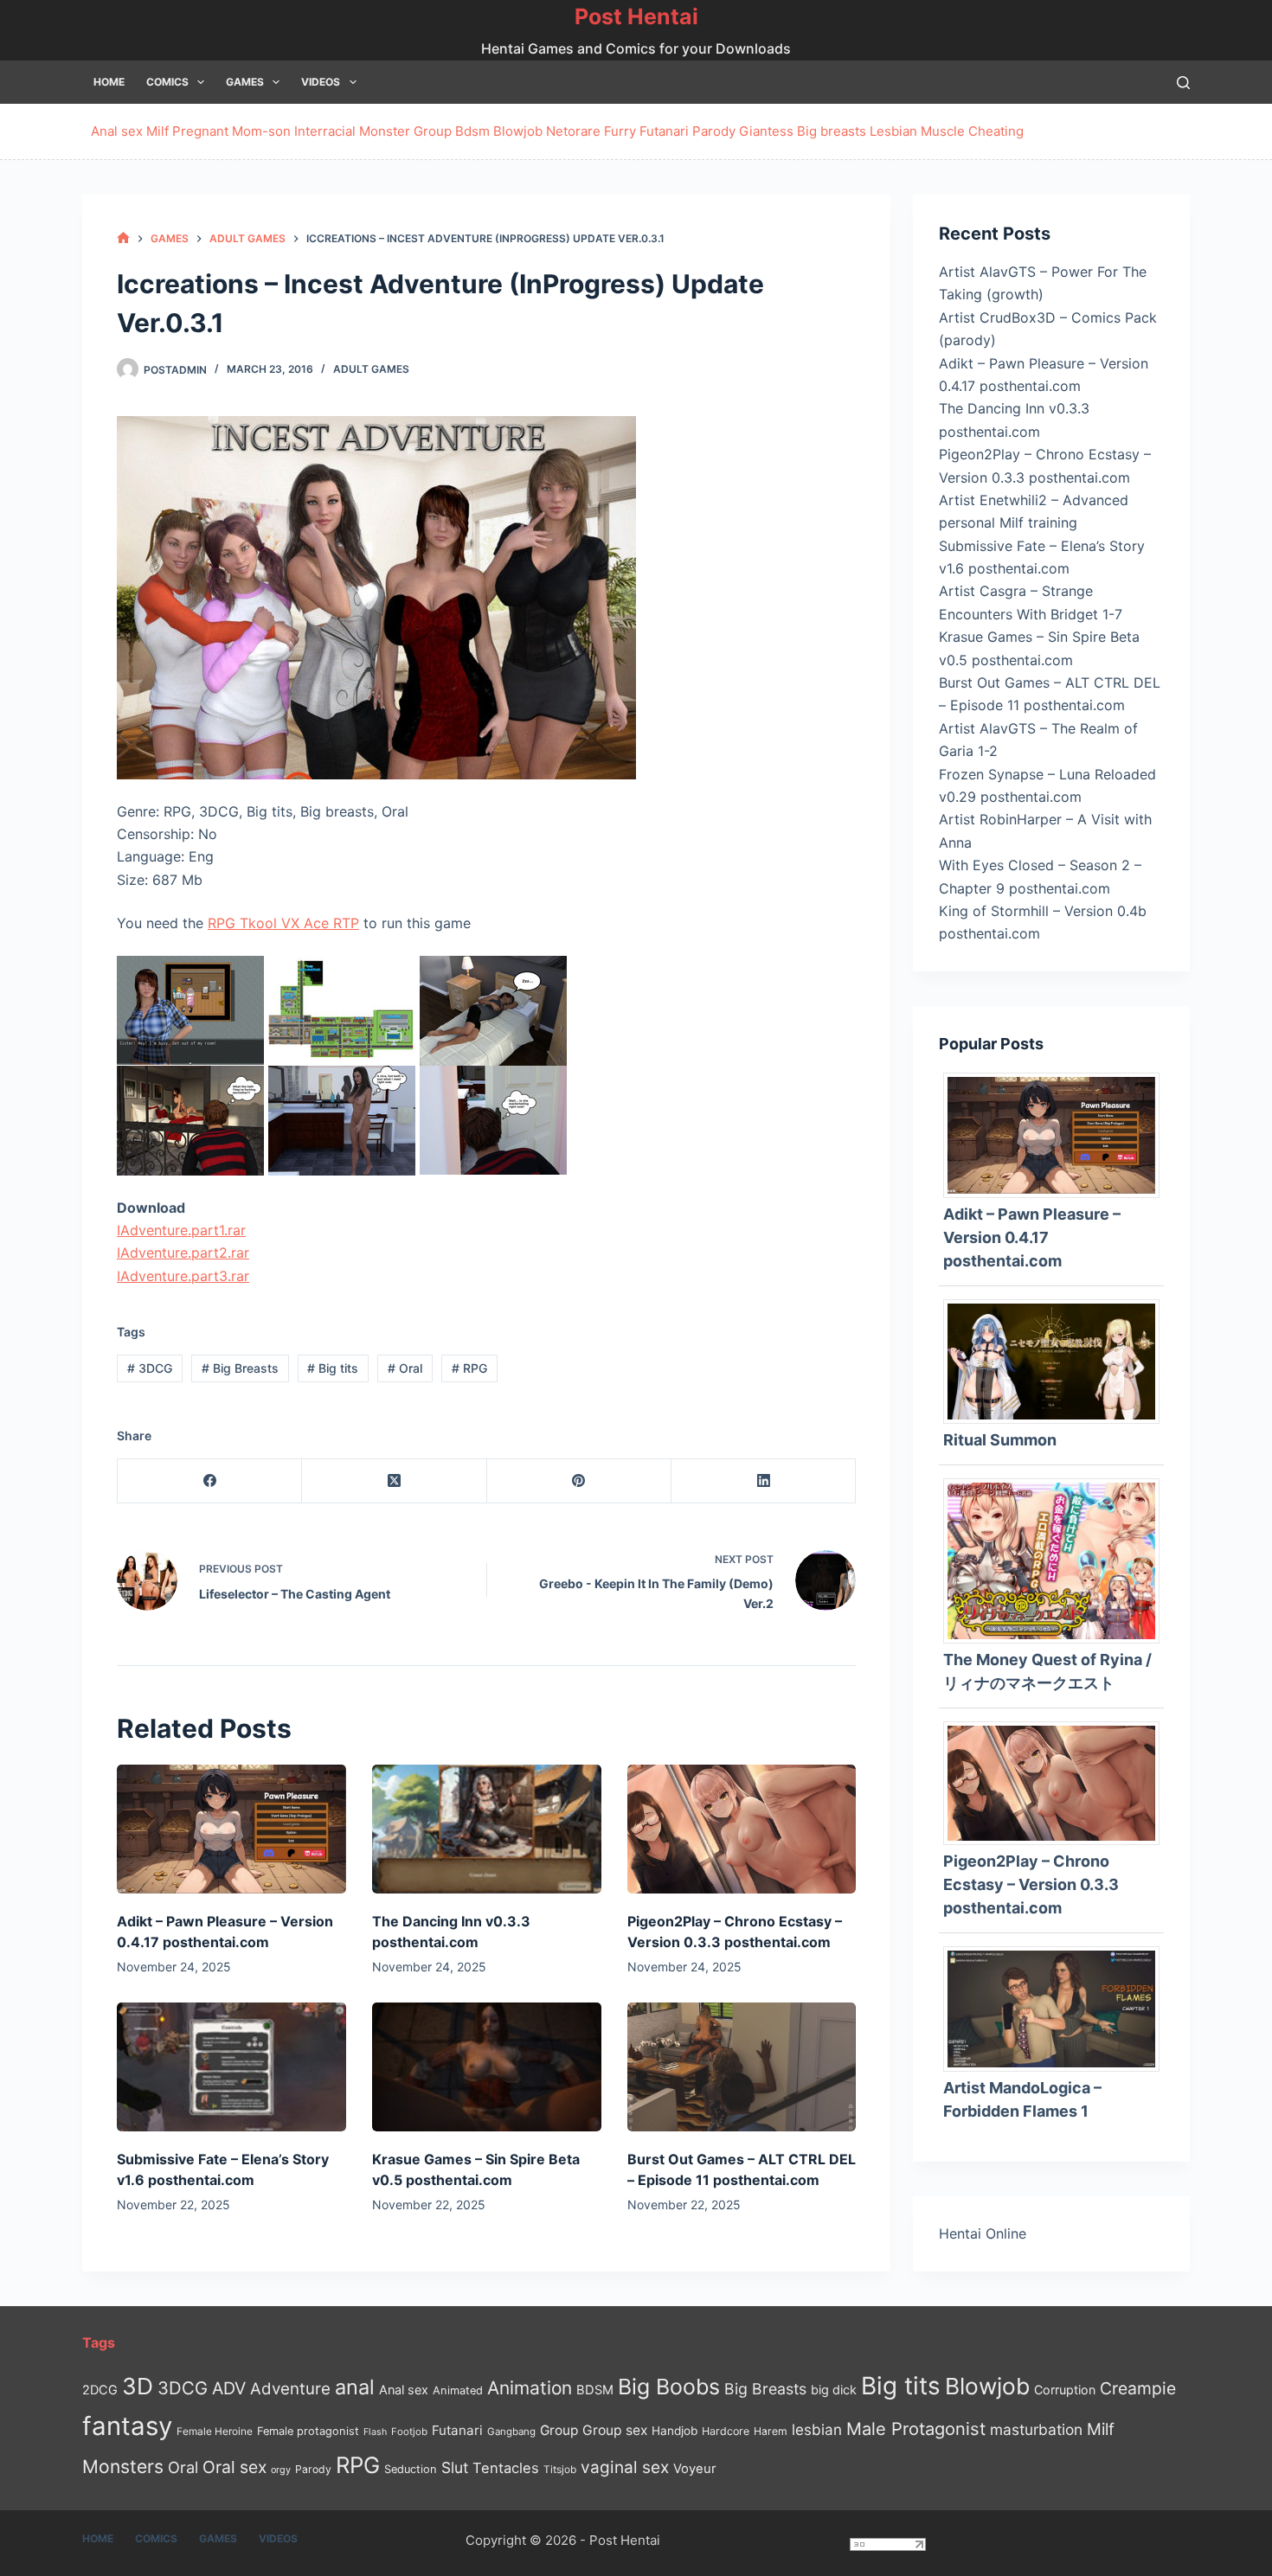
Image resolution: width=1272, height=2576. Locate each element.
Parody (714, 131)
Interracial (325, 131)
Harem (771, 2431)
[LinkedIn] (764, 1481)
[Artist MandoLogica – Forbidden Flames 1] (1058, 2008)
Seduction (411, 2469)
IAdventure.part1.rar (181, 1230)
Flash (375, 2432)
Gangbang (511, 2432)
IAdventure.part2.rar (183, 1253)
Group (433, 131)
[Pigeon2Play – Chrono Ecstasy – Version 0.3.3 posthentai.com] (742, 1829)
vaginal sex (625, 2467)
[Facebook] (210, 1481)
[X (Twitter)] (394, 1481)
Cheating (996, 131)
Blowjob (518, 131)
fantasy (127, 2426)
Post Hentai (636, 16)
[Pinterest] (579, 1481)
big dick (834, 2390)
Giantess (766, 131)
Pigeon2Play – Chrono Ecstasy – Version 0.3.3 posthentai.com (1031, 1884)
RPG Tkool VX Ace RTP (283, 923)
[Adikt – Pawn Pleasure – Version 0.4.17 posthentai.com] (231, 1829)
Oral (405, 1368)
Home (109, 82)
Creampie (1138, 2388)
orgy (281, 2470)
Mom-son (261, 131)
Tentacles (506, 2468)
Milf (157, 131)
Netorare (573, 131)
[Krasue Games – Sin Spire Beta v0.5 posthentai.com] (487, 2067)
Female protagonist (308, 2431)
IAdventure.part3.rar (183, 1276)
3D (138, 2386)
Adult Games (371, 369)
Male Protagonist (916, 2429)
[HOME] (123, 238)
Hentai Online (983, 2233)
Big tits (333, 1368)
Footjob (409, 2432)
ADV (229, 2388)
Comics (167, 82)
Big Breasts (240, 1368)
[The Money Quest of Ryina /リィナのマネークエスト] (1058, 1560)
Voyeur (695, 2469)
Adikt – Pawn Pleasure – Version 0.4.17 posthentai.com (1032, 1237)
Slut (455, 2467)
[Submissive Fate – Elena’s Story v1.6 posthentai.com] (231, 2067)
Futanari (664, 131)
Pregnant (200, 131)
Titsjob (560, 2470)
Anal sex (117, 131)
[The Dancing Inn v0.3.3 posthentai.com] (487, 1829)
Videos (321, 82)
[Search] (1183, 83)
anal (355, 2387)
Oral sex (234, 2467)
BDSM (595, 2390)
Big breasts (832, 131)
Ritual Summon (1000, 1440)
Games (245, 82)
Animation (530, 2388)
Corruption (1065, 2390)
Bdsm (472, 131)
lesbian (817, 2429)
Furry (620, 131)
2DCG (100, 2390)
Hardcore (726, 2431)
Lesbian (893, 131)
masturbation (1036, 2429)
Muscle (943, 131)
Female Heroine (215, 2432)
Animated (458, 2390)
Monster (385, 131)
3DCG (150, 1368)
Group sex (615, 2430)
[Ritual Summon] (1058, 1360)
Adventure (290, 2389)
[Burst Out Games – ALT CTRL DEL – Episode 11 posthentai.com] (742, 2067)
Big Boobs (669, 2387)
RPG (469, 1368)
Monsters (123, 2467)
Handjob (675, 2431)
